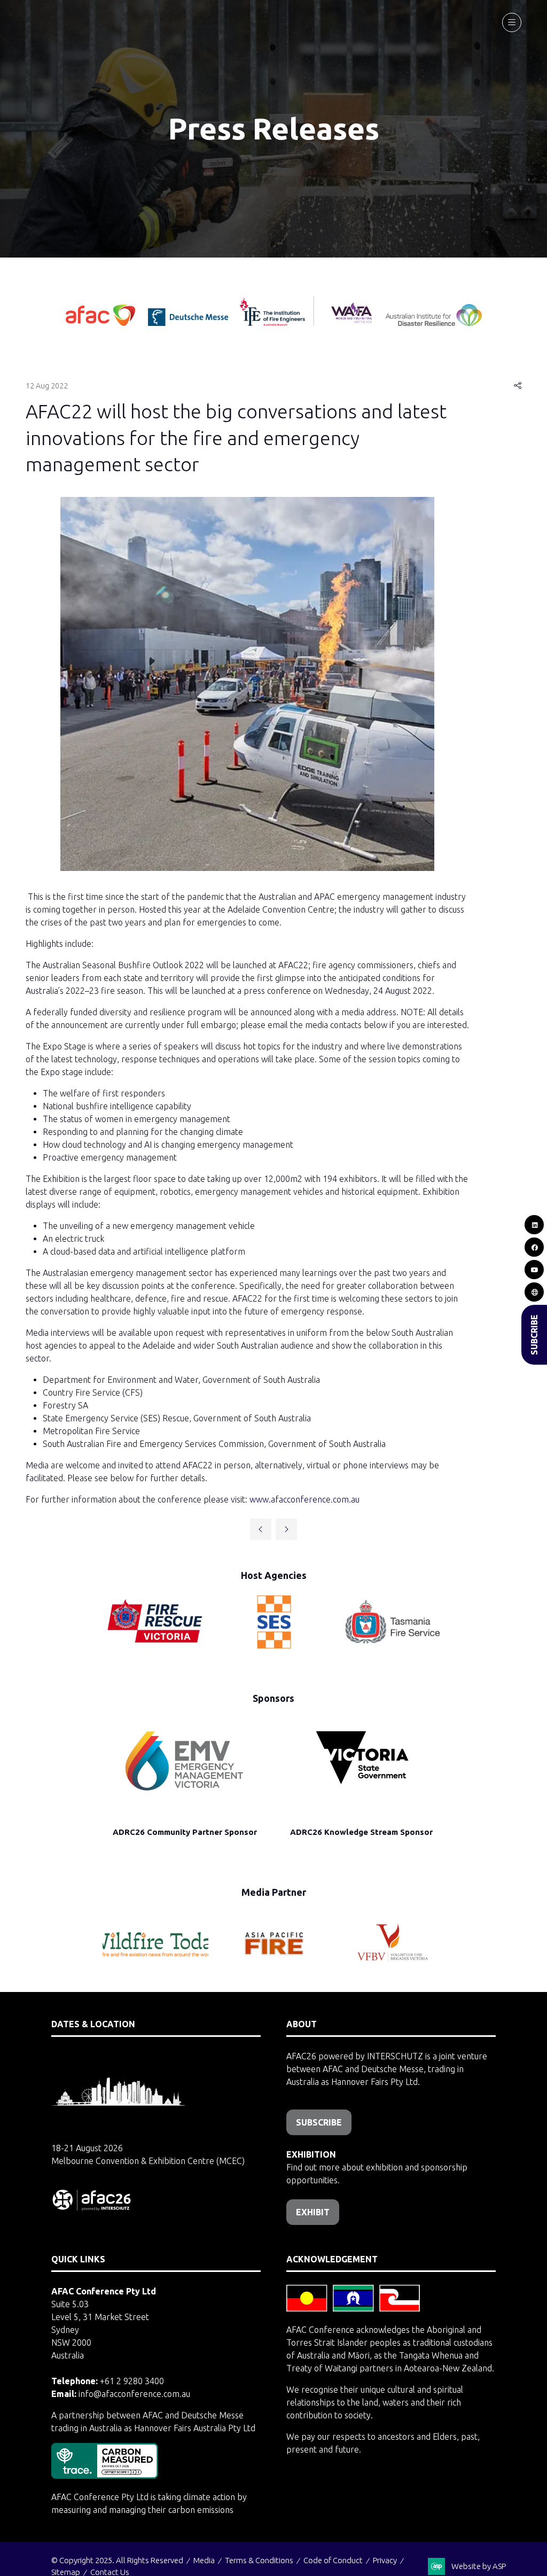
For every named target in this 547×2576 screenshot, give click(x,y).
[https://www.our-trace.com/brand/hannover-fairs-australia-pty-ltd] (105, 2476)
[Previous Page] (261, 1529)
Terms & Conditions (259, 2560)
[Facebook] (534, 1247)
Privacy (385, 2560)
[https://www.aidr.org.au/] (434, 323)
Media (204, 2560)
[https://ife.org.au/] (237, 323)
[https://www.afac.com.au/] (101, 323)
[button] (512, 22)
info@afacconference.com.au (134, 2394)
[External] (534, 1292)
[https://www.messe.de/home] (189, 323)
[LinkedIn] (534, 1225)
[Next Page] (286, 1529)
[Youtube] (534, 1270)
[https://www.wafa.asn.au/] (352, 323)
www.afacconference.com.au (304, 1499)
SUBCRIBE (534, 1335)
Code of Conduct (333, 2560)
